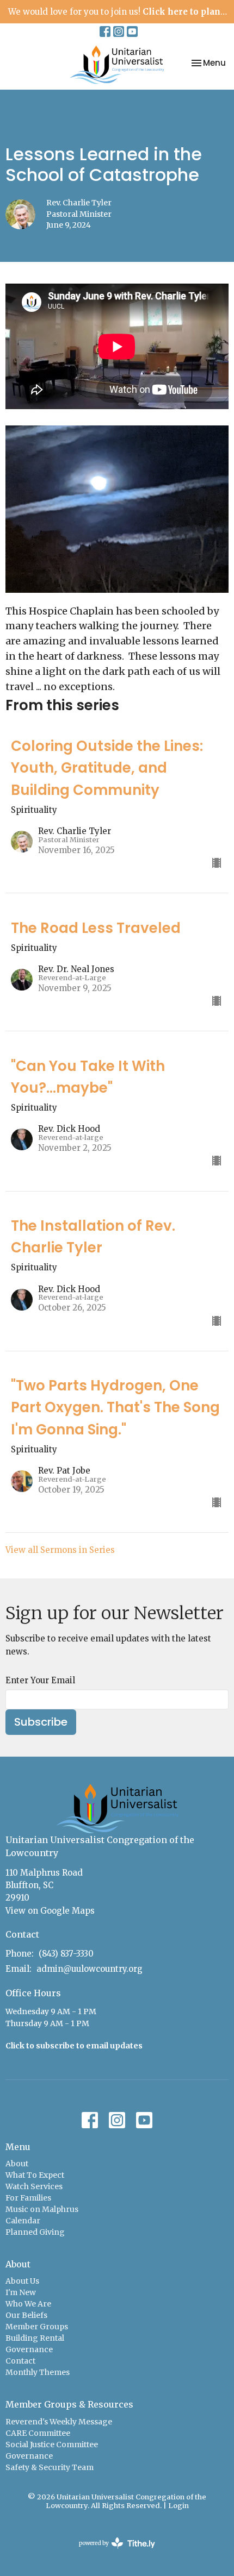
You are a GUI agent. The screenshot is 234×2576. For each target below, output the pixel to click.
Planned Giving (35, 2232)
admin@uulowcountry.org (90, 1969)
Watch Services (34, 2186)
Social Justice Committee (52, 2445)
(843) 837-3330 (66, 1954)
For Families (28, 2198)
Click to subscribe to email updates (74, 2046)
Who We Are (28, 2304)
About (17, 2164)
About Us (22, 2281)
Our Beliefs (26, 2315)
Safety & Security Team (50, 2467)
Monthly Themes (38, 2372)
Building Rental (35, 2338)
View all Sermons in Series (60, 1550)
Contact (20, 2361)
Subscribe (41, 1722)
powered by (112, 2552)
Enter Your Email (40, 1680)
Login (178, 2506)
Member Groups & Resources (69, 2404)
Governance (29, 2349)
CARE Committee (38, 2433)
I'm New (21, 2292)
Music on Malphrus (42, 2209)
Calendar (23, 2221)
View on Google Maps (50, 1911)
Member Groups (37, 2327)
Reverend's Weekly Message (59, 2422)
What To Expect (35, 2175)
